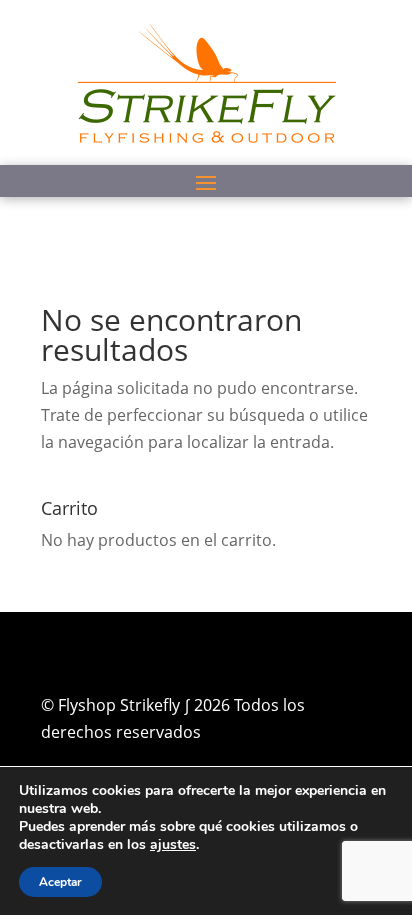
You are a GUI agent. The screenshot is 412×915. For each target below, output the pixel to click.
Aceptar (60, 882)
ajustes (173, 845)
